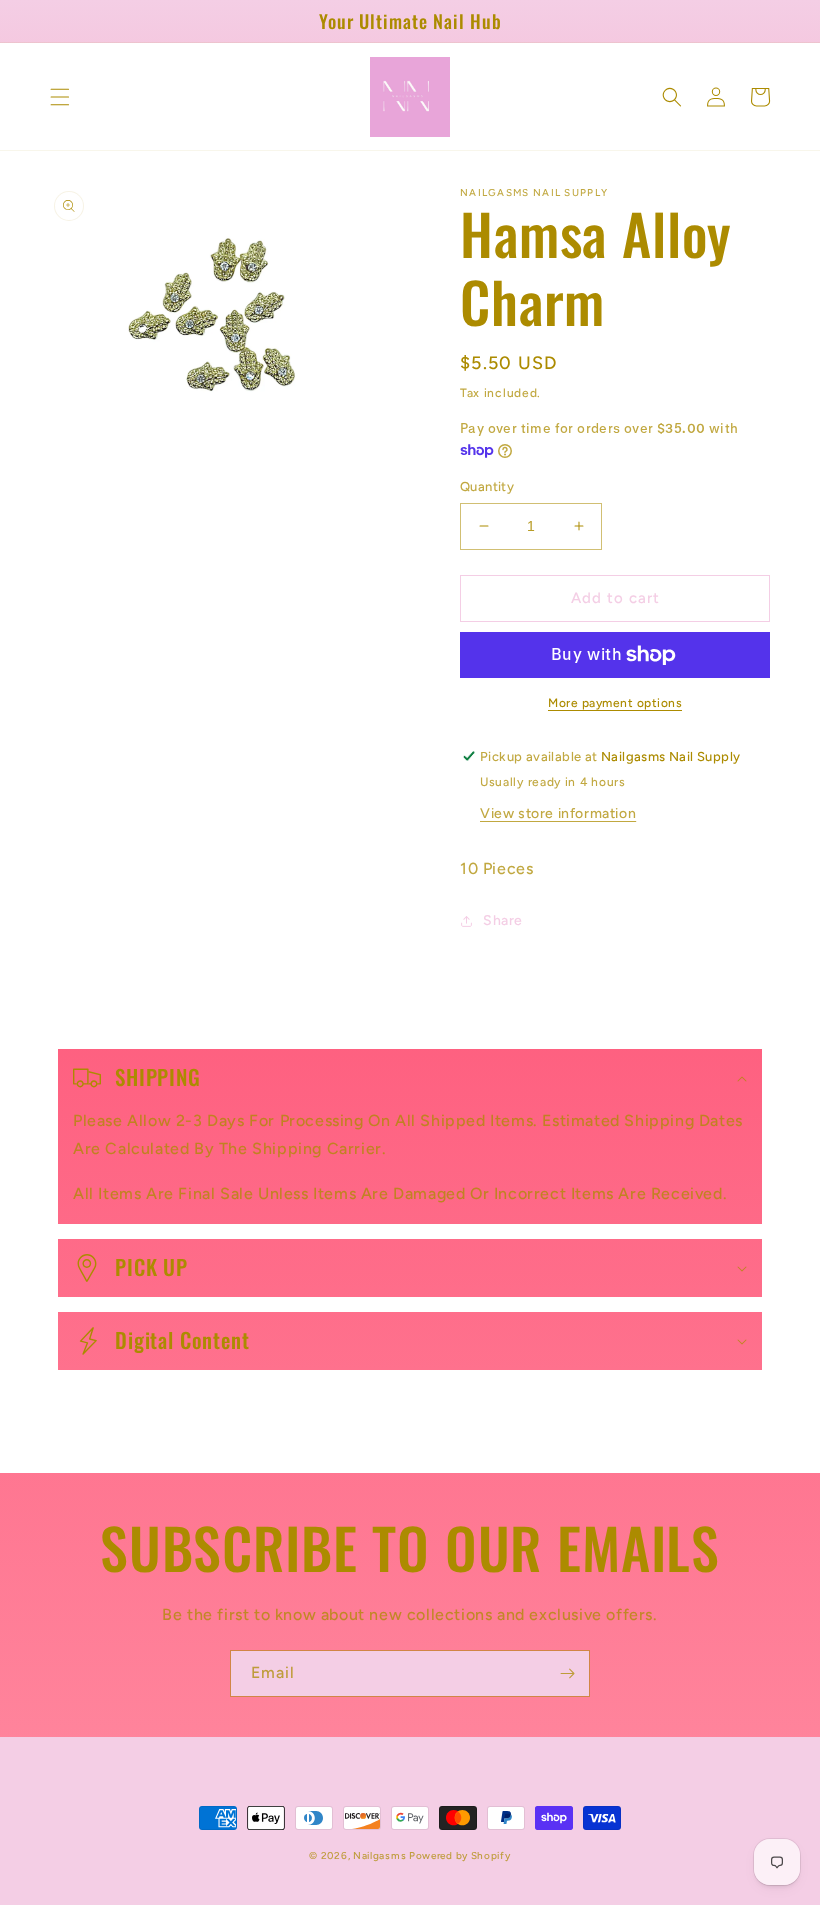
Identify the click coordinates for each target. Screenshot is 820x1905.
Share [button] (503, 920)
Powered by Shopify (460, 1855)
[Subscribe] (567, 1673)
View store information (558, 813)
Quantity (487, 486)
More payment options (615, 703)
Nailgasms (381, 1855)
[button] (60, 97)
